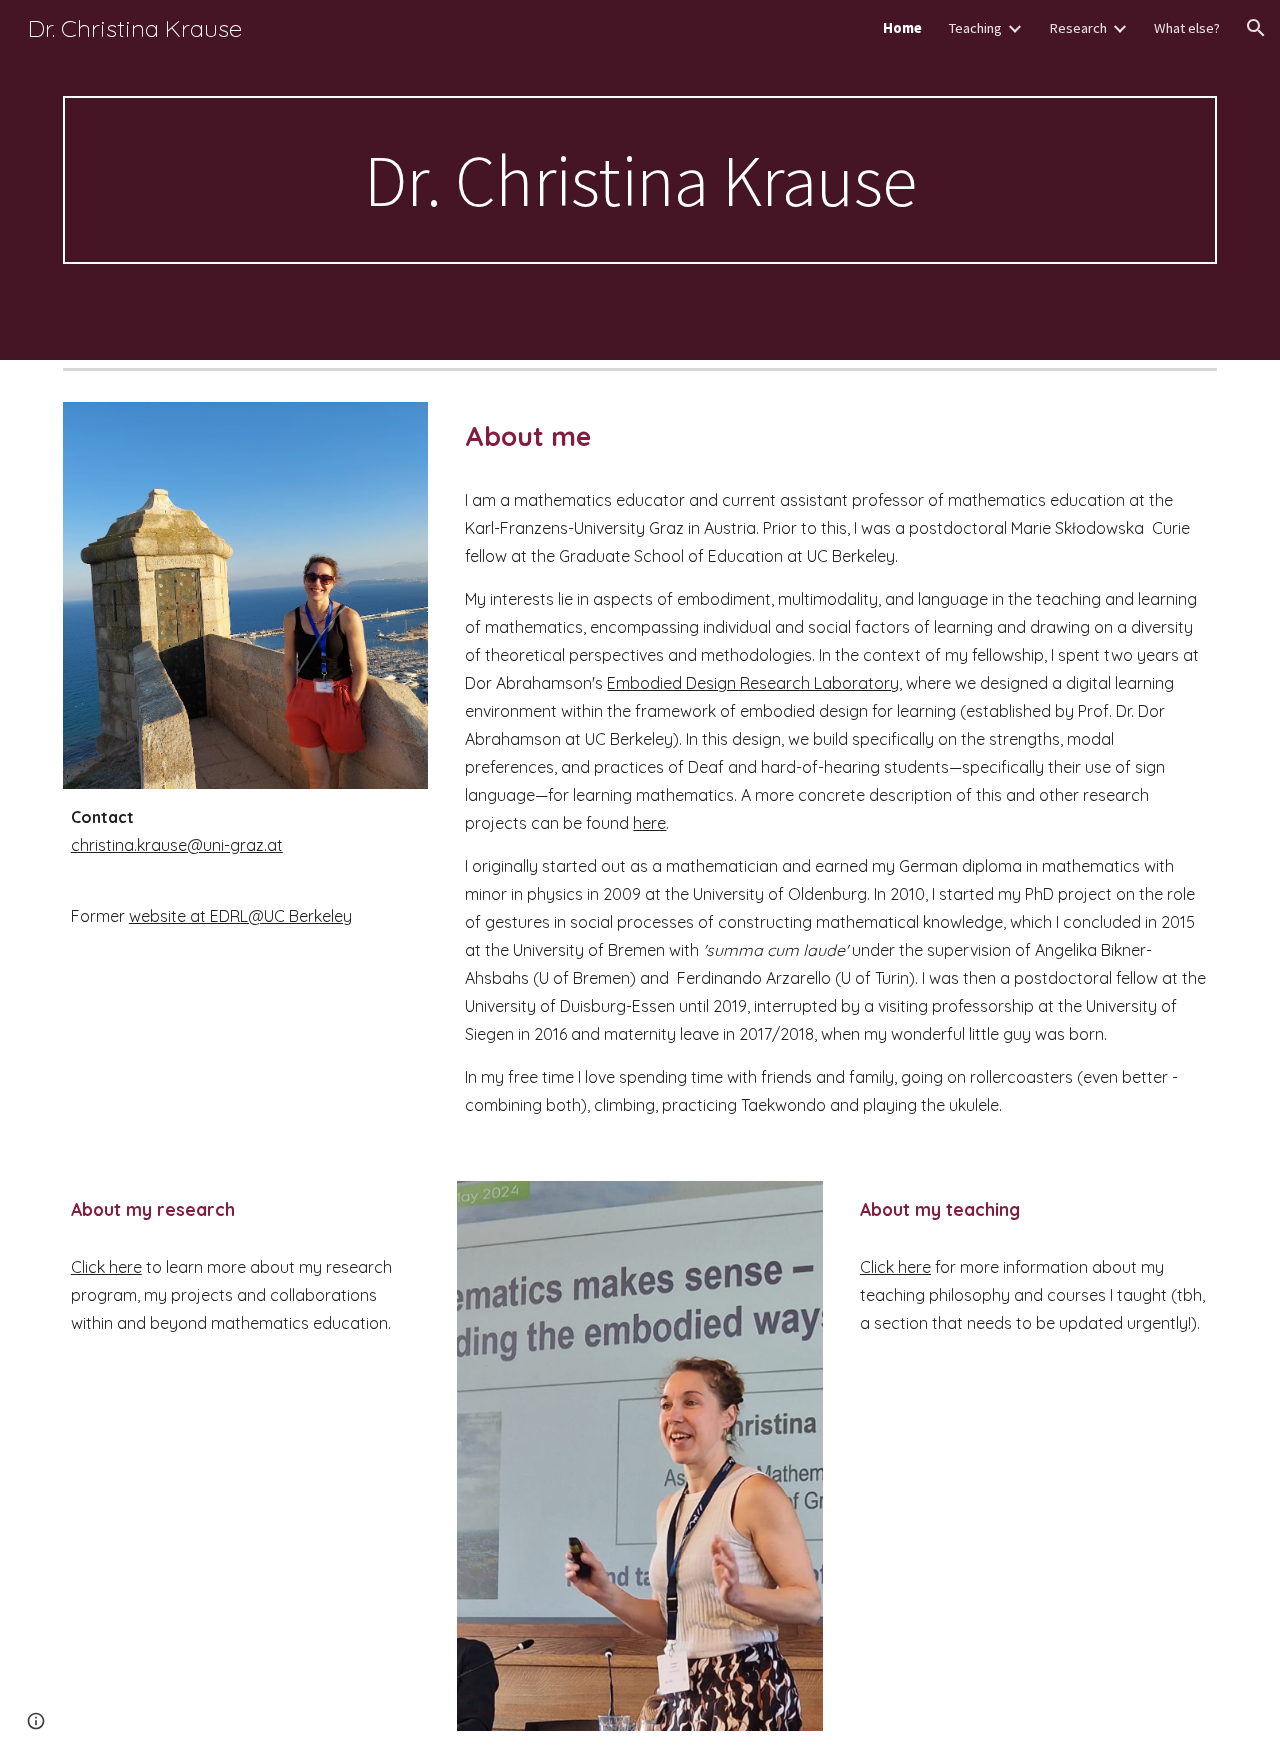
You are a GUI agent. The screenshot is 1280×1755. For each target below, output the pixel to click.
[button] (1256, 28)
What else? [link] (1187, 28)
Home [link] (902, 28)
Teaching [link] (975, 28)
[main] (640, 180)
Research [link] (1078, 28)
